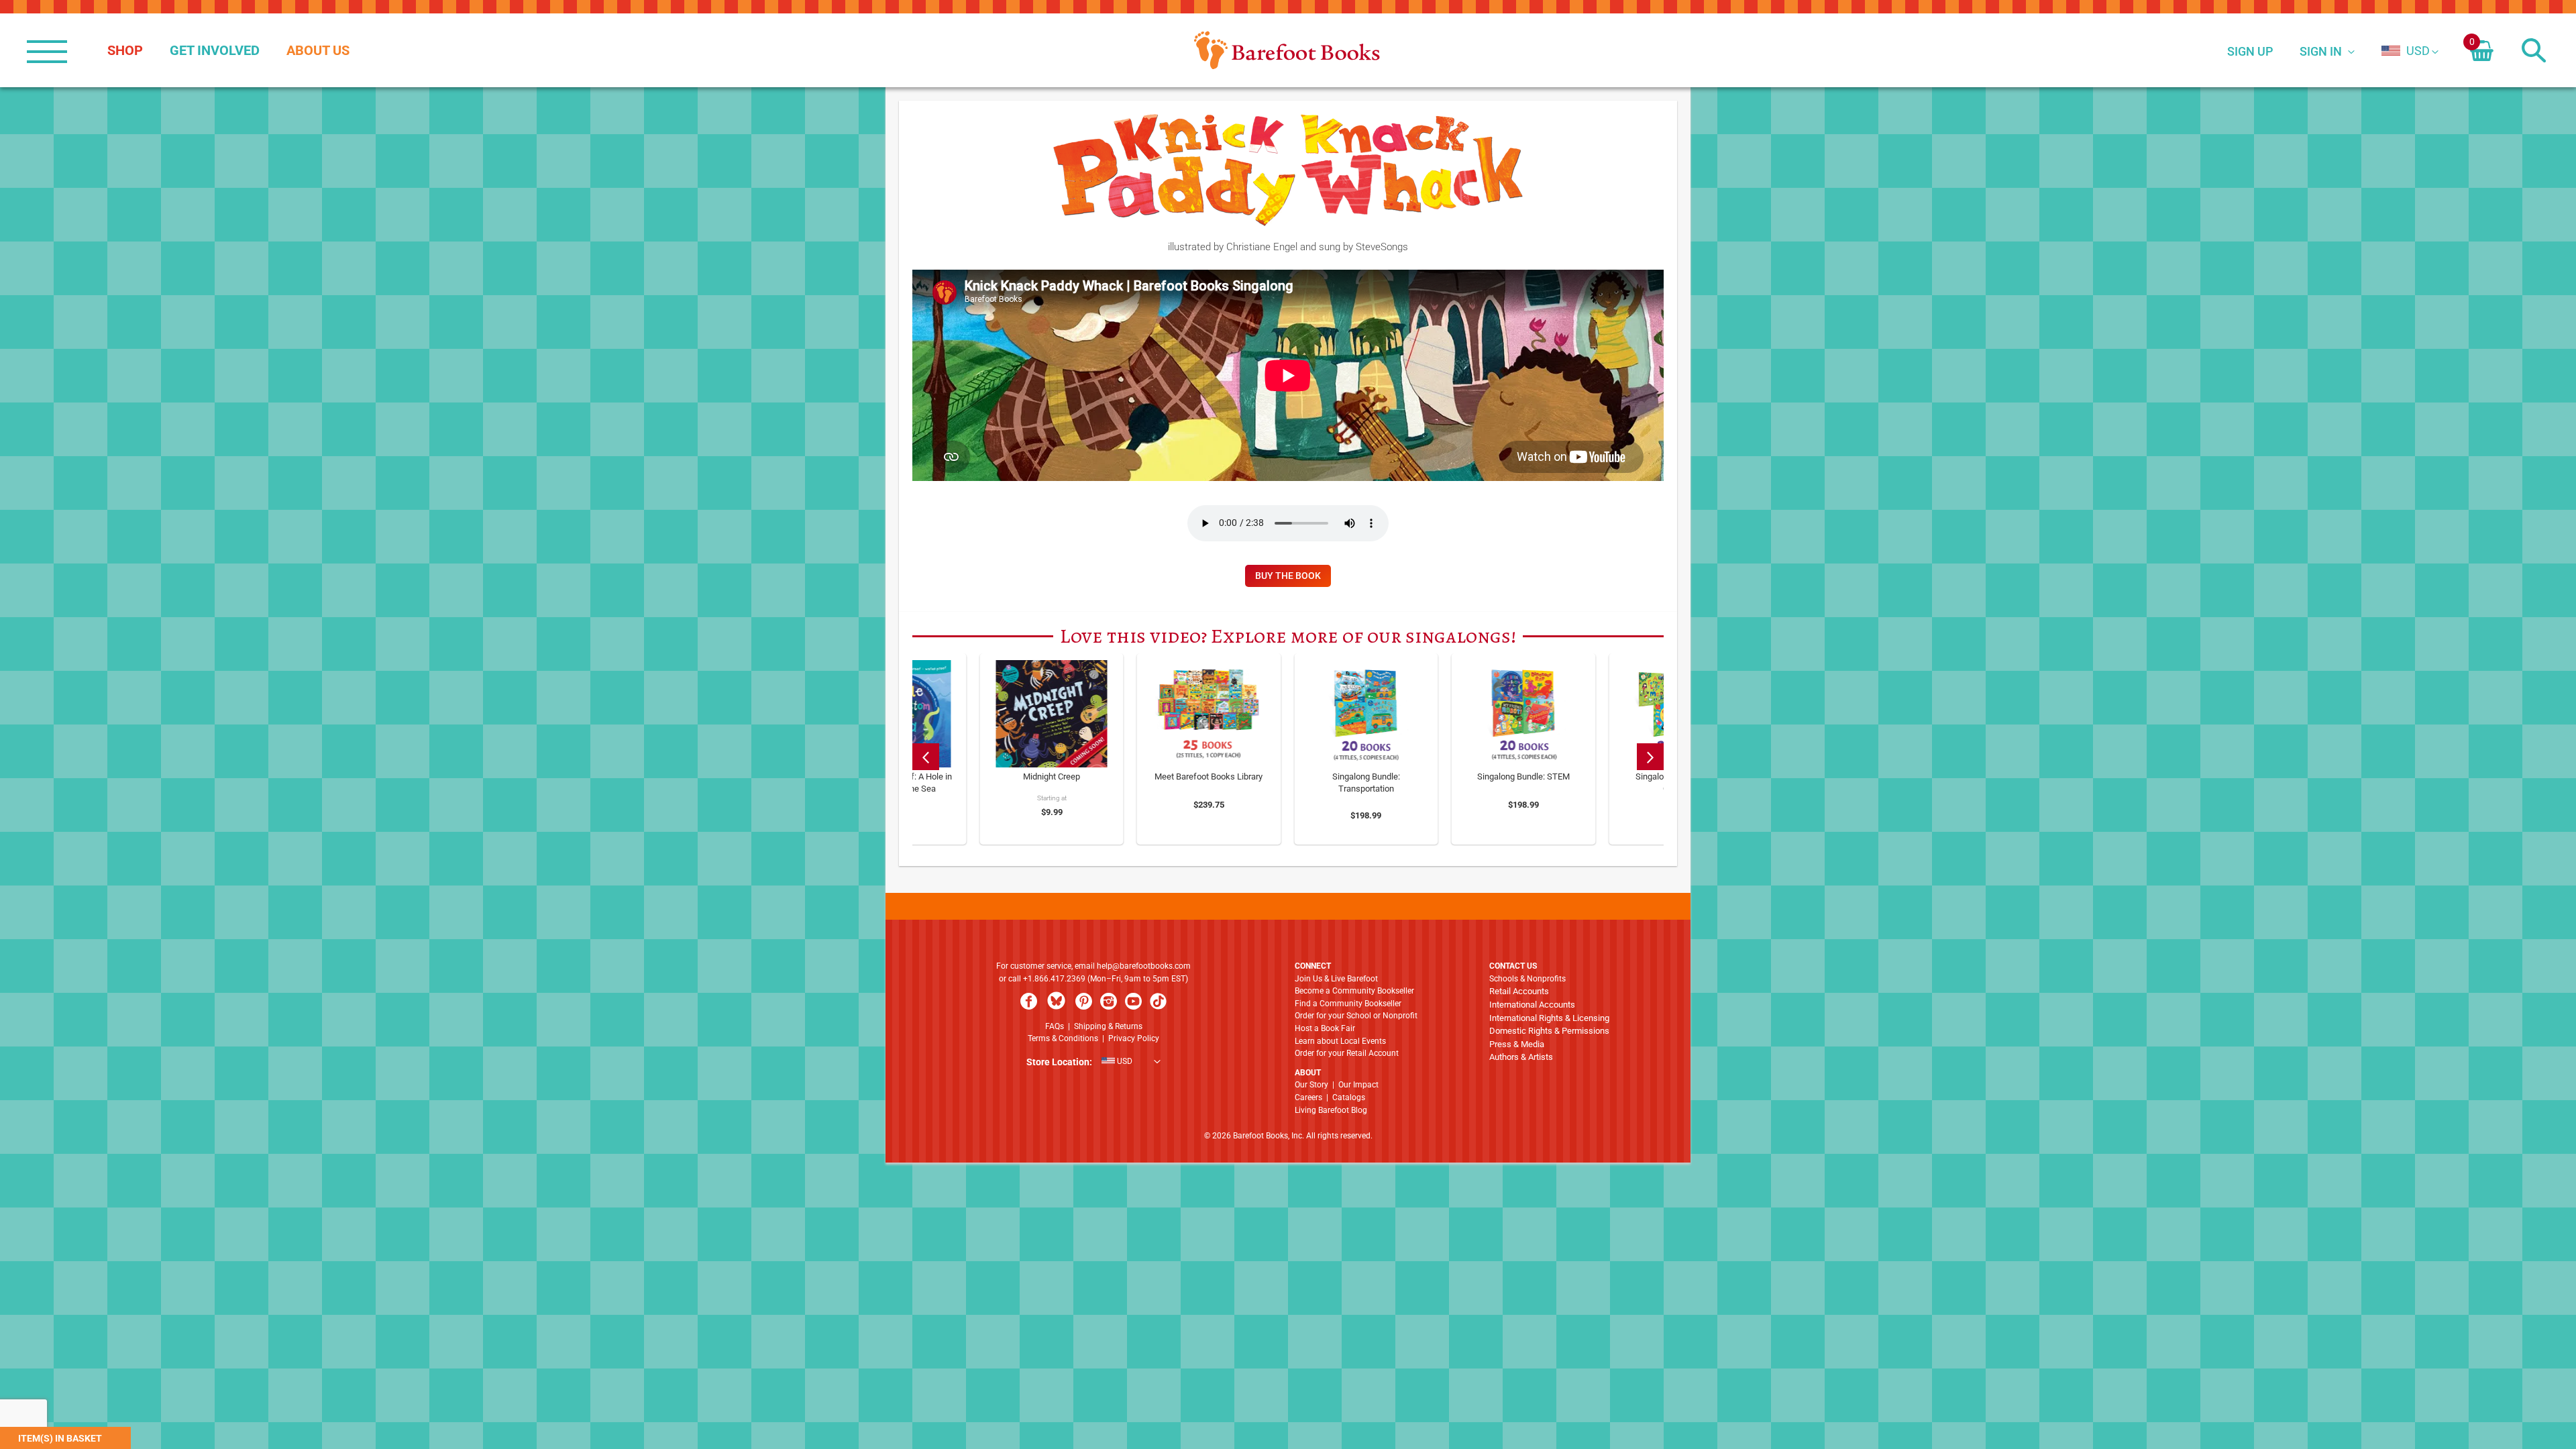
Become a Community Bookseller (1354, 991)
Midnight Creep (1052, 776)
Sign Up (2250, 51)
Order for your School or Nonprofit (1356, 1016)
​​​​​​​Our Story (1311, 1085)
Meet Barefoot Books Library (1209, 776)
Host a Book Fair (1325, 1028)
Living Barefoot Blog (1331, 1110)
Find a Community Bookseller (1348, 1004)
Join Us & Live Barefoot (1336, 979)
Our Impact (1358, 1085)
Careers (1308, 1097)
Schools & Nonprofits (1527, 979)
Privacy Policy (1134, 1038)
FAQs (1055, 1026)
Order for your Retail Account (1347, 1053)
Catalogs (1349, 1097)
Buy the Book (1288, 576)
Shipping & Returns (1108, 1026)
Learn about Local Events (1340, 1041)
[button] (2406, 51)
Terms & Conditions (1063, 1038)
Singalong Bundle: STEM (1523, 776)
